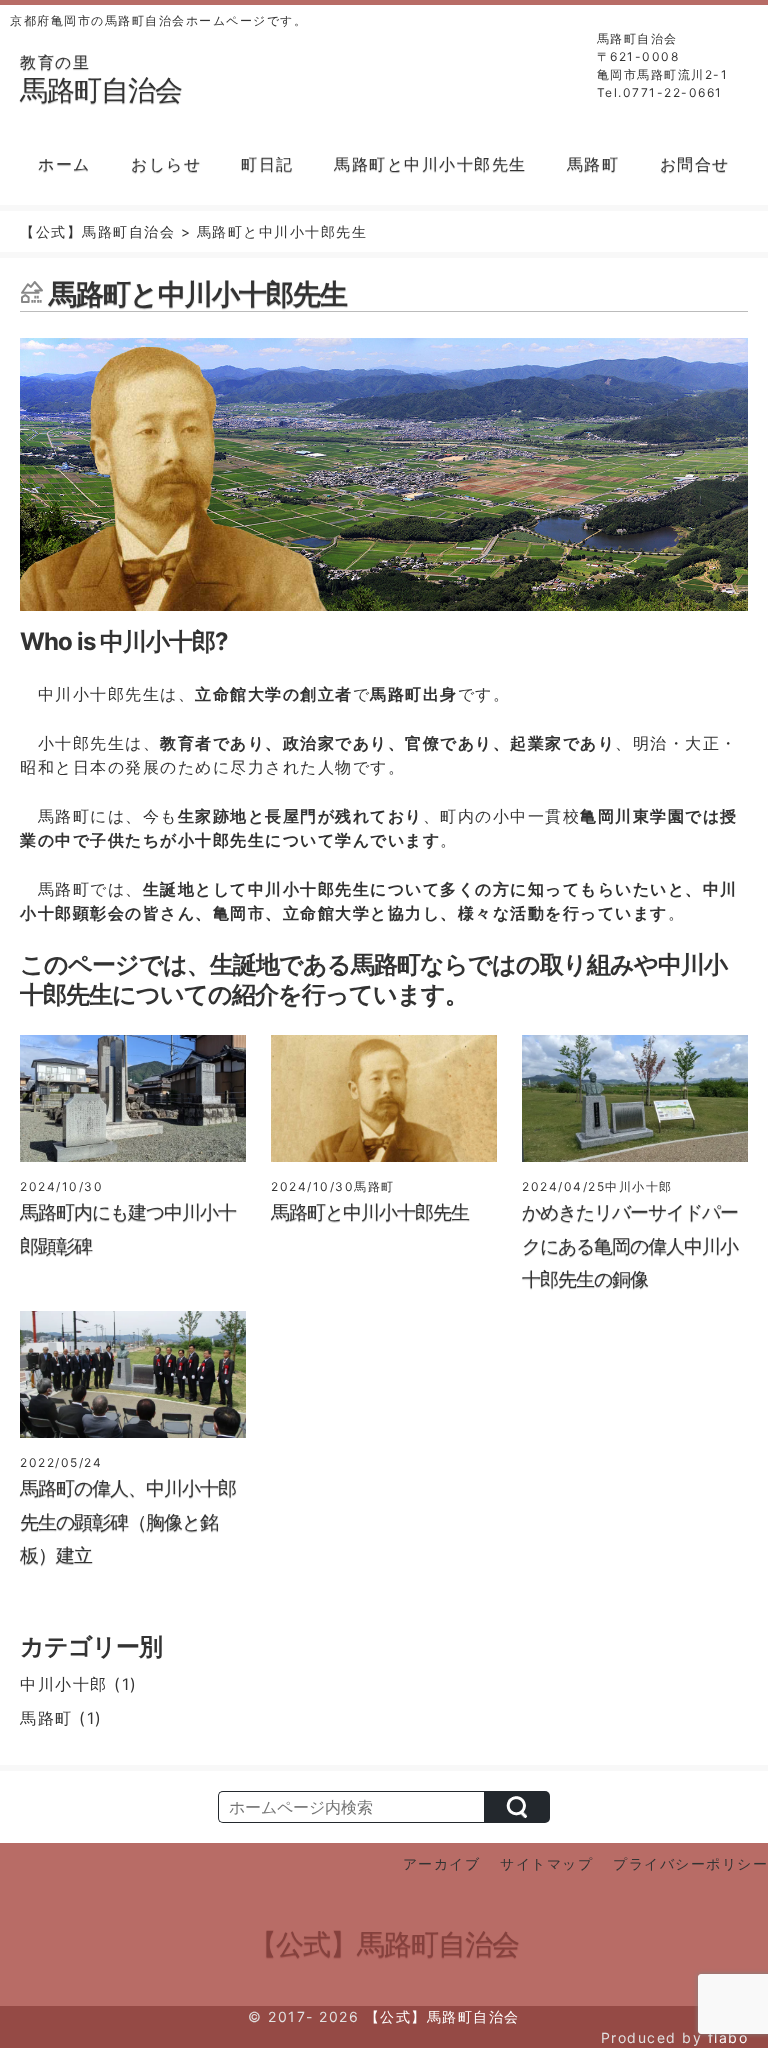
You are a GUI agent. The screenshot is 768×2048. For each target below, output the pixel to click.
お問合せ (695, 164)
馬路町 (593, 164)
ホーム (64, 164)
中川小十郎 (64, 1684)
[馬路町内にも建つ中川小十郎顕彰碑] (133, 1166)
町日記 (267, 164)
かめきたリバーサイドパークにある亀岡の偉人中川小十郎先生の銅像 (630, 1246)
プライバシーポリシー (690, 1863)
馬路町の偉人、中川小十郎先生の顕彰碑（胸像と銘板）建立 (128, 1522)
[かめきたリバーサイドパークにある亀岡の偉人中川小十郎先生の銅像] (635, 1166)
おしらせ (166, 164)
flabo (728, 2037)
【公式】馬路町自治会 (384, 1944)
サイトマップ (546, 1863)
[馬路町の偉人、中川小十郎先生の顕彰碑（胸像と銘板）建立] (133, 1442)
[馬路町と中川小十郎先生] (384, 1166)
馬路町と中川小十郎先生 (430, 164)
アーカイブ (442, 1863)
